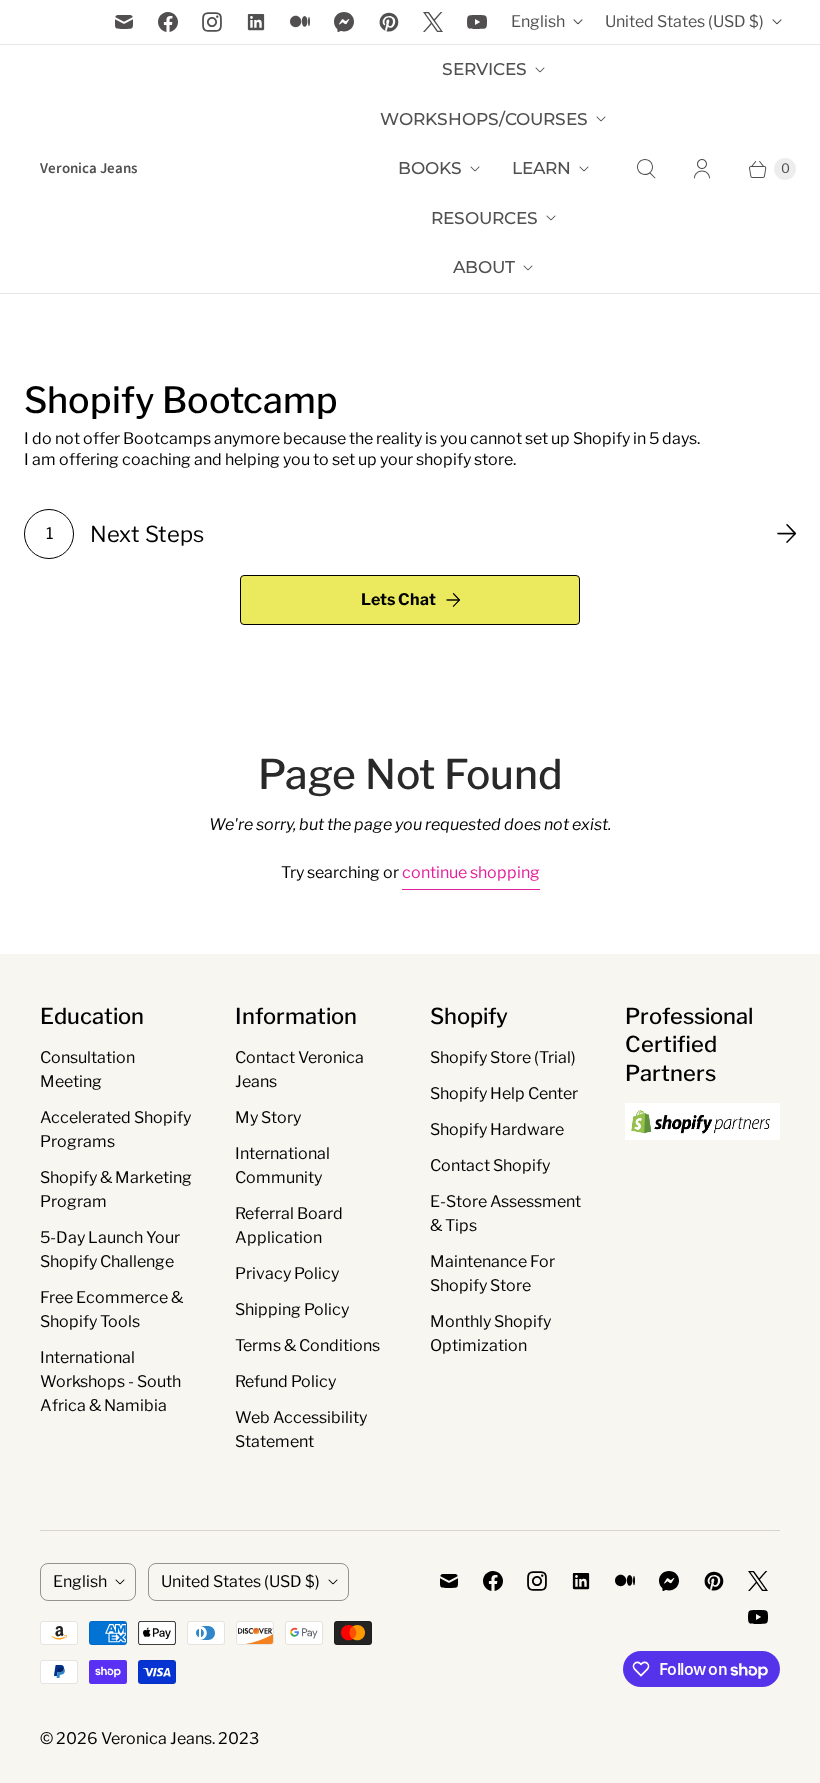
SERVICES (484, 69)
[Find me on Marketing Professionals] (702, 1159)
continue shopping (471, 872)
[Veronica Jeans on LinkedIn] (256, 22)
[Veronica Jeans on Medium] (300, 22)
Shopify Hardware (497, 1129)
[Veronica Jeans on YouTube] (477, 22)
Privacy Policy (287, 1273)
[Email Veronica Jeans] (124, 22)
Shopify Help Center (504, 1093)
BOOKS (430, 168)
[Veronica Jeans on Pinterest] (389, 22)
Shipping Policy (292, 1309)
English (538, 21)
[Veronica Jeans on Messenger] (344, 22)
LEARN (541, 168)
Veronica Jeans (156, 1738)
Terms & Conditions (307, 1345)
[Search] (646, 169)
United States (684, 21)
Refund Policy (285, 1381)
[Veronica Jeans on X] (433, 22)
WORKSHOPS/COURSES (484, 119)
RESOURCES (484, 218)
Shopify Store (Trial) (503, 1057)
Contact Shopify (490, 1165)
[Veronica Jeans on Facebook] (168, 22)
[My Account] (702, 169)
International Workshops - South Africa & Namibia (110, 1381)
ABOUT (484, 267)
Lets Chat (398, 599)
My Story (268, 1117)
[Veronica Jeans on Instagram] (212, 22)
